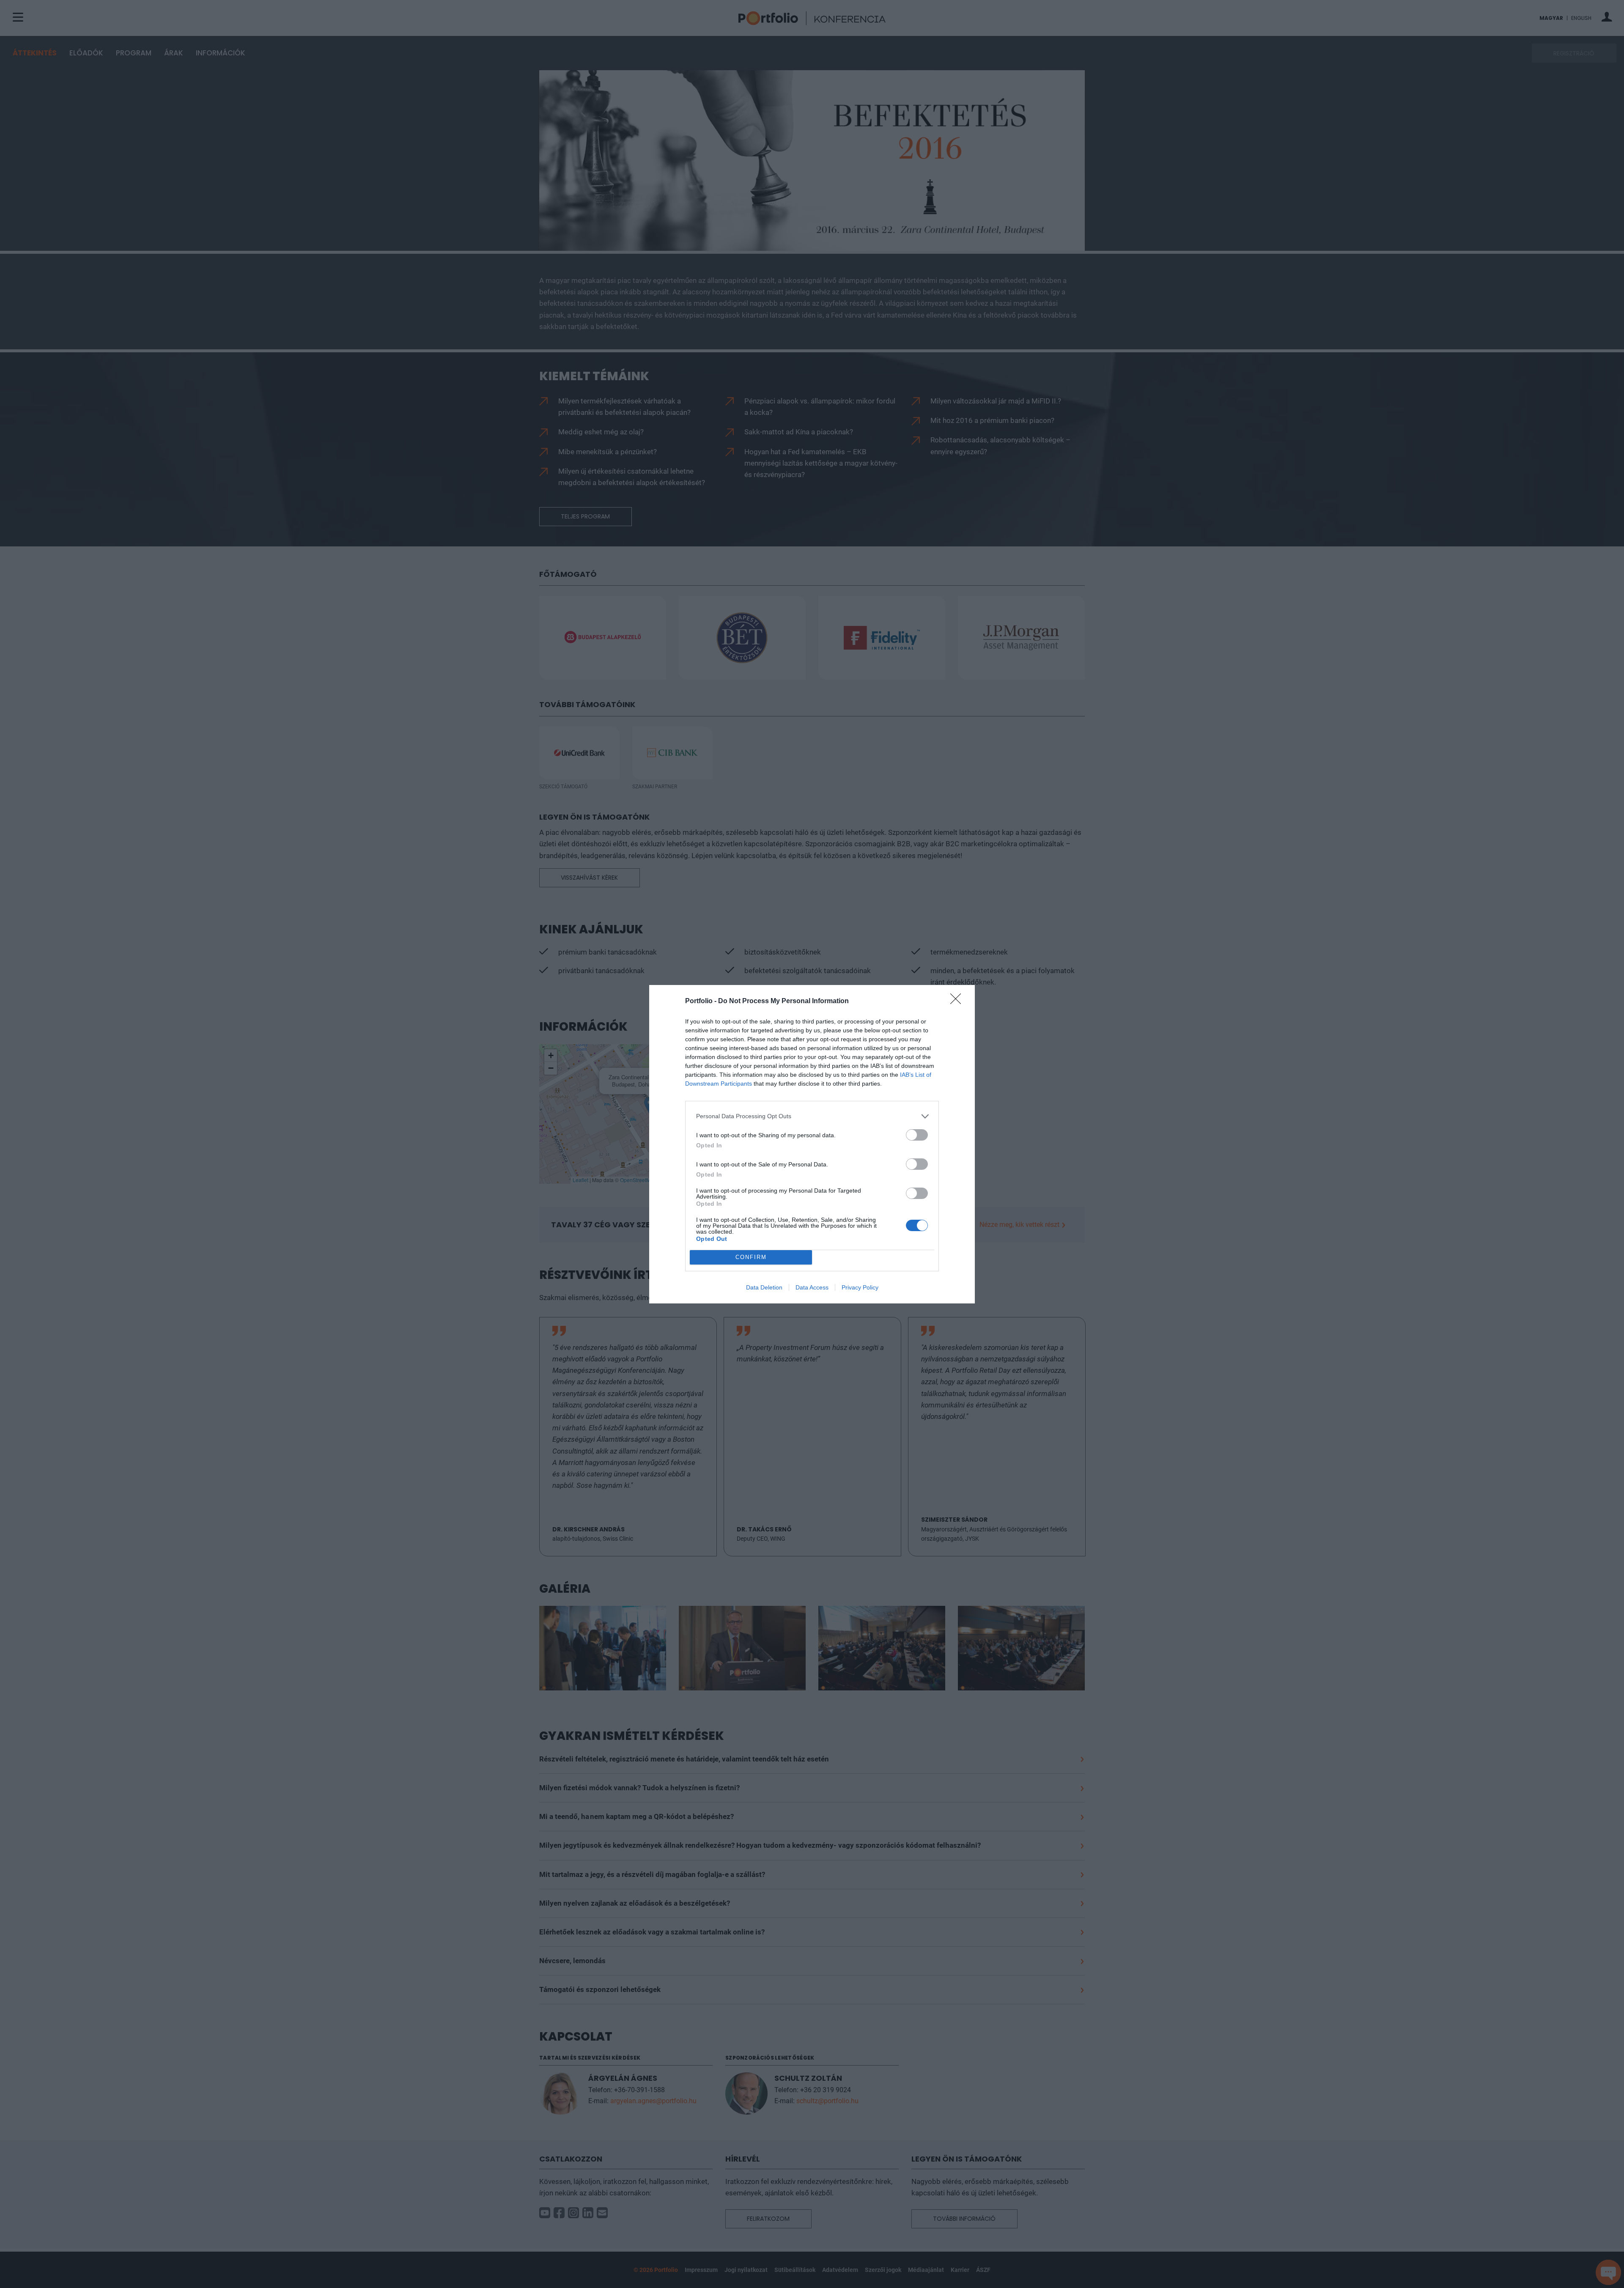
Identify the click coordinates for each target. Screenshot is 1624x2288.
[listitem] (812, 1116)
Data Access (812, 1287)
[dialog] (812, 1144)
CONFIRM (751, 1257)
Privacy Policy (860, 1287)
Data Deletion (764, 1287)
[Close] (958, 1001)
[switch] (917, 1135)
